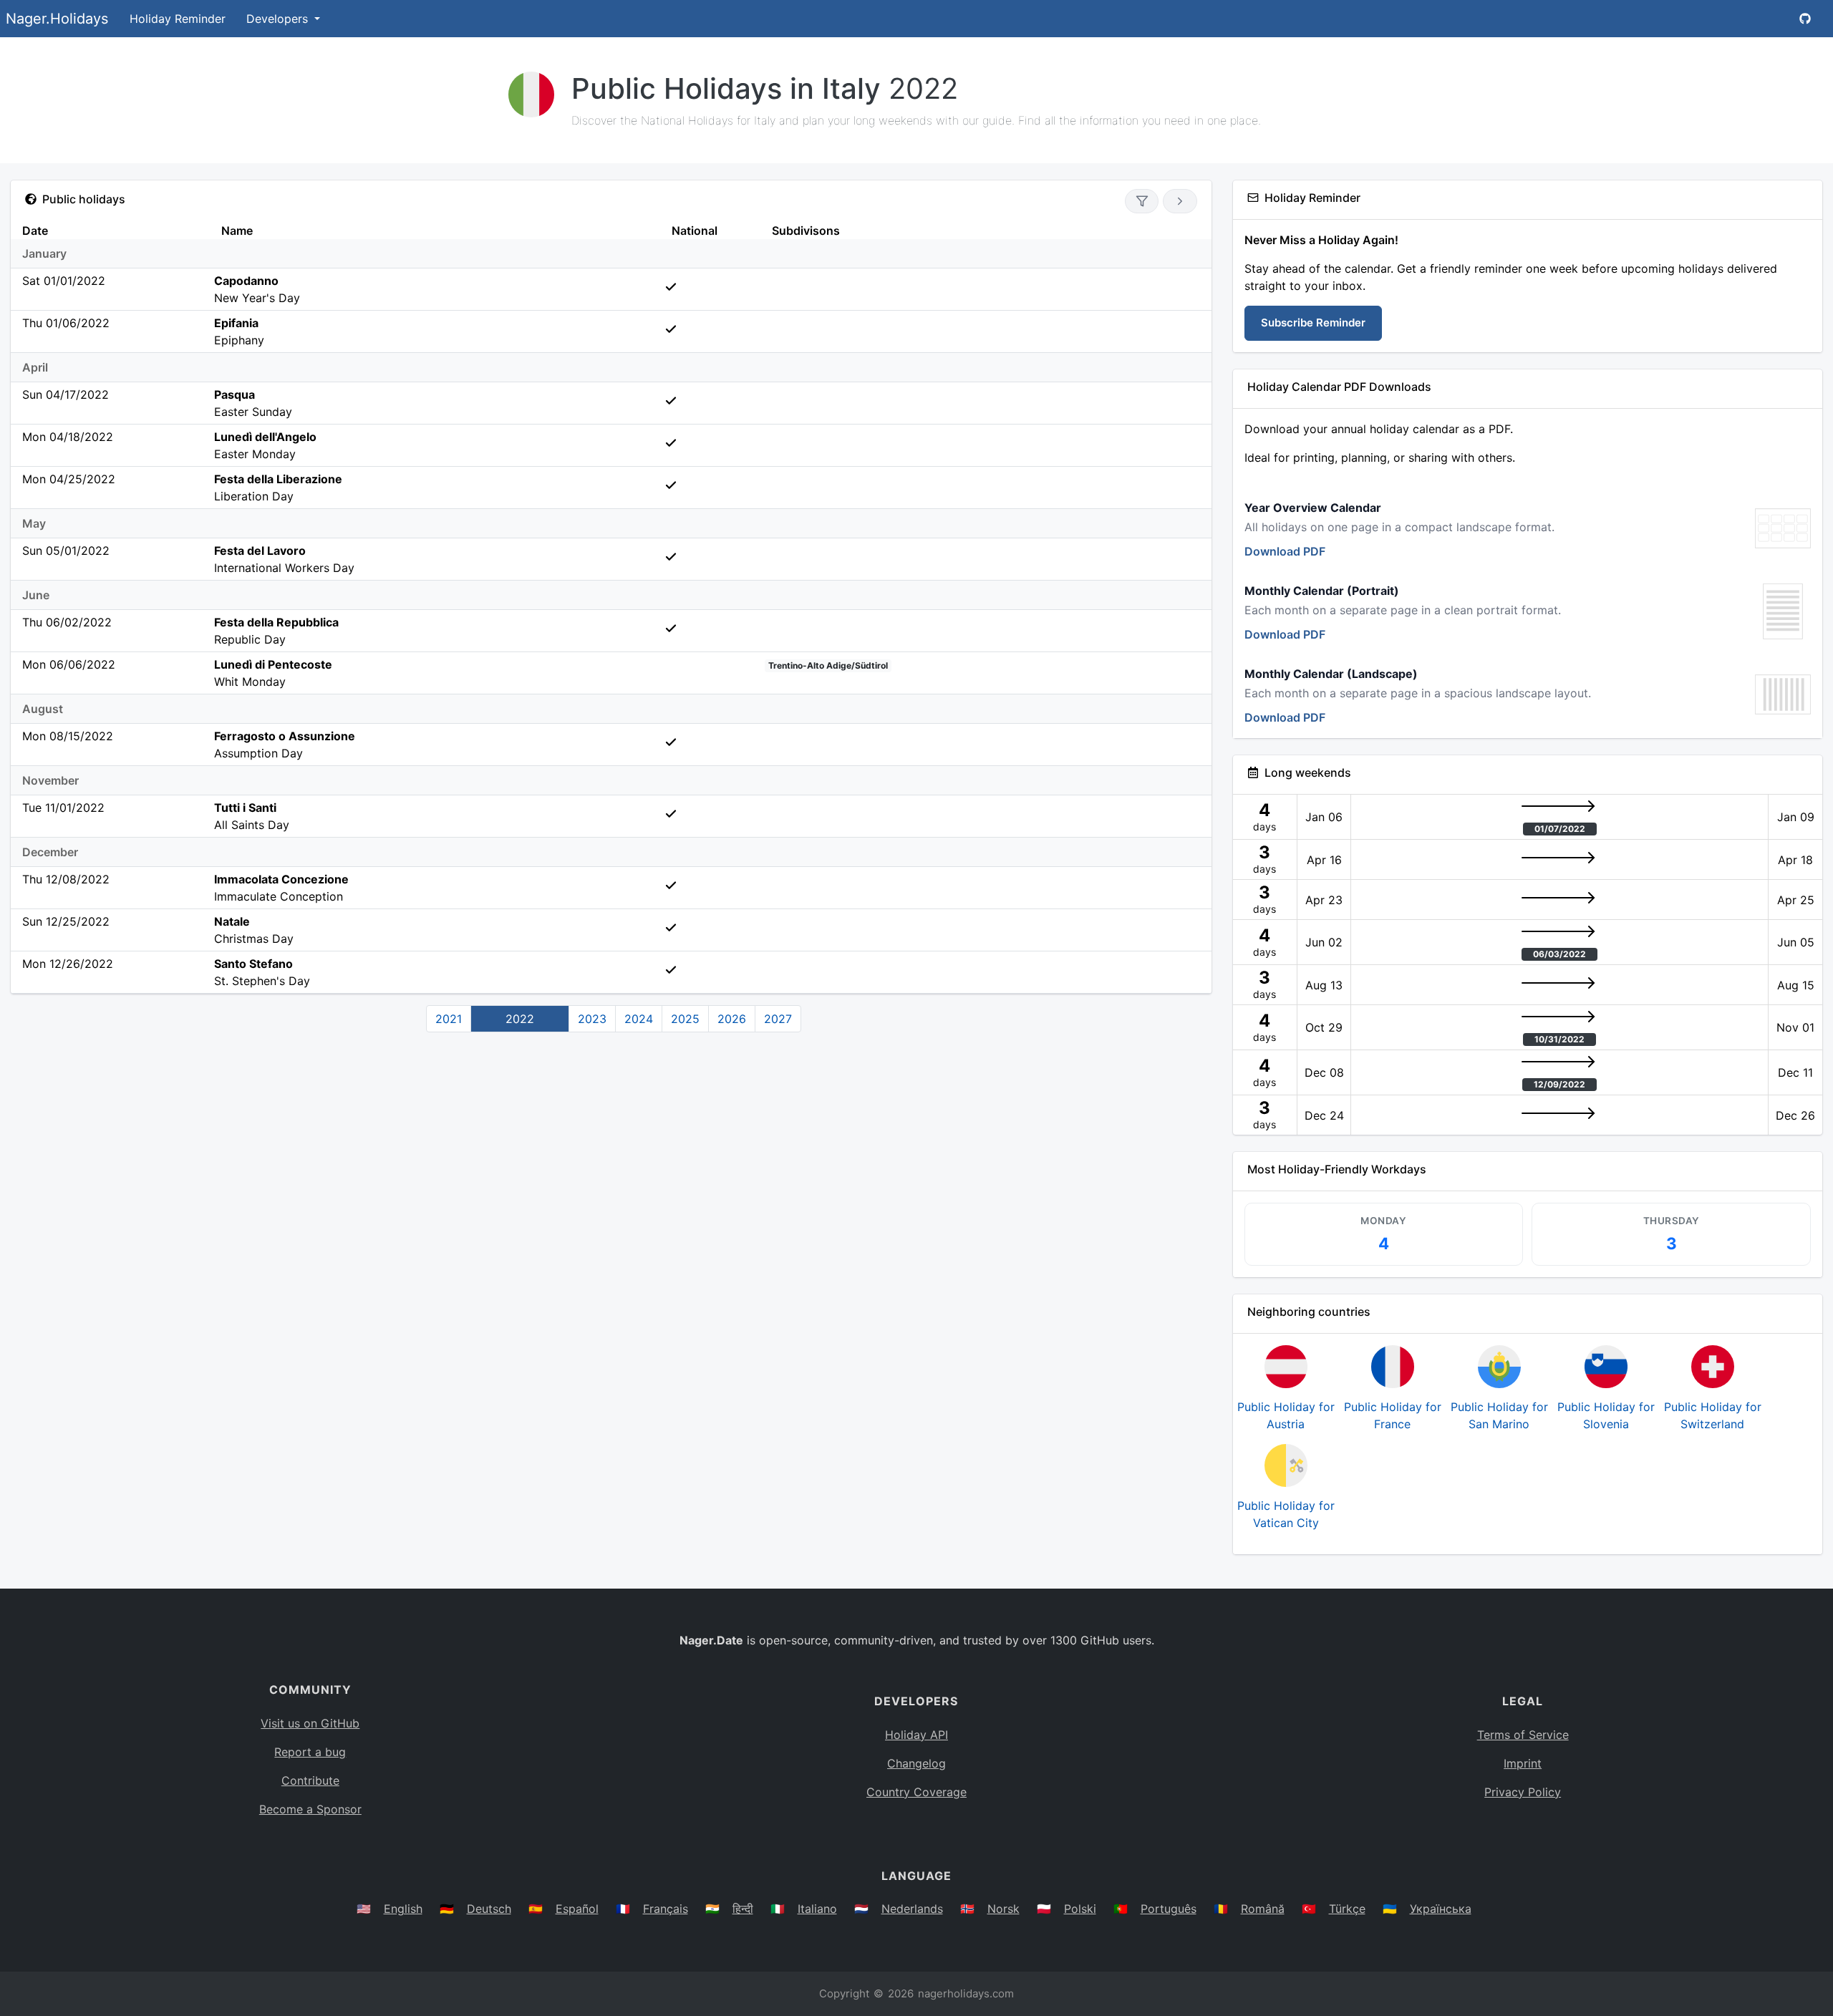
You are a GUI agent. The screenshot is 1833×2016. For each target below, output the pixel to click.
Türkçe (1347, 1909)
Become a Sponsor (310, 1809)
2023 (592, 1019)
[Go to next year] (1180, 201)
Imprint (1523, 1763)
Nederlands (912, 1909)
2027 (778, 1019)
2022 (520, 1019)
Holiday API (916, 1735)
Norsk (1003, 1909)
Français (666, 1909)
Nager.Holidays (57, 19)
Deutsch (489, 1909)
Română (1263, 1909)
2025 (685, 1019)
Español (577, 1909)
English (403, 1909)
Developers (279, 19)
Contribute (310, 1780)
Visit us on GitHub (310, 1723)
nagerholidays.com (966, 1993)
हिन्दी (743, 1909)
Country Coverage (916, 1792)
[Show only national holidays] (1142, 201)
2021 (449, 1019)
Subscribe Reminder (1313, 323)
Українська (1441, 1909)
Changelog (916, 1763)
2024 (639, 1019)
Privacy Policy (1523, 1792)
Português (1169, 1909)
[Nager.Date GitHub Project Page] (1805, 19)
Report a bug (310, 1752)
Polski (1080, 1909)
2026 (732, 1019)
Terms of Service (1523, 1735)
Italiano (817, 1909)
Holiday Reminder (178, 19)
